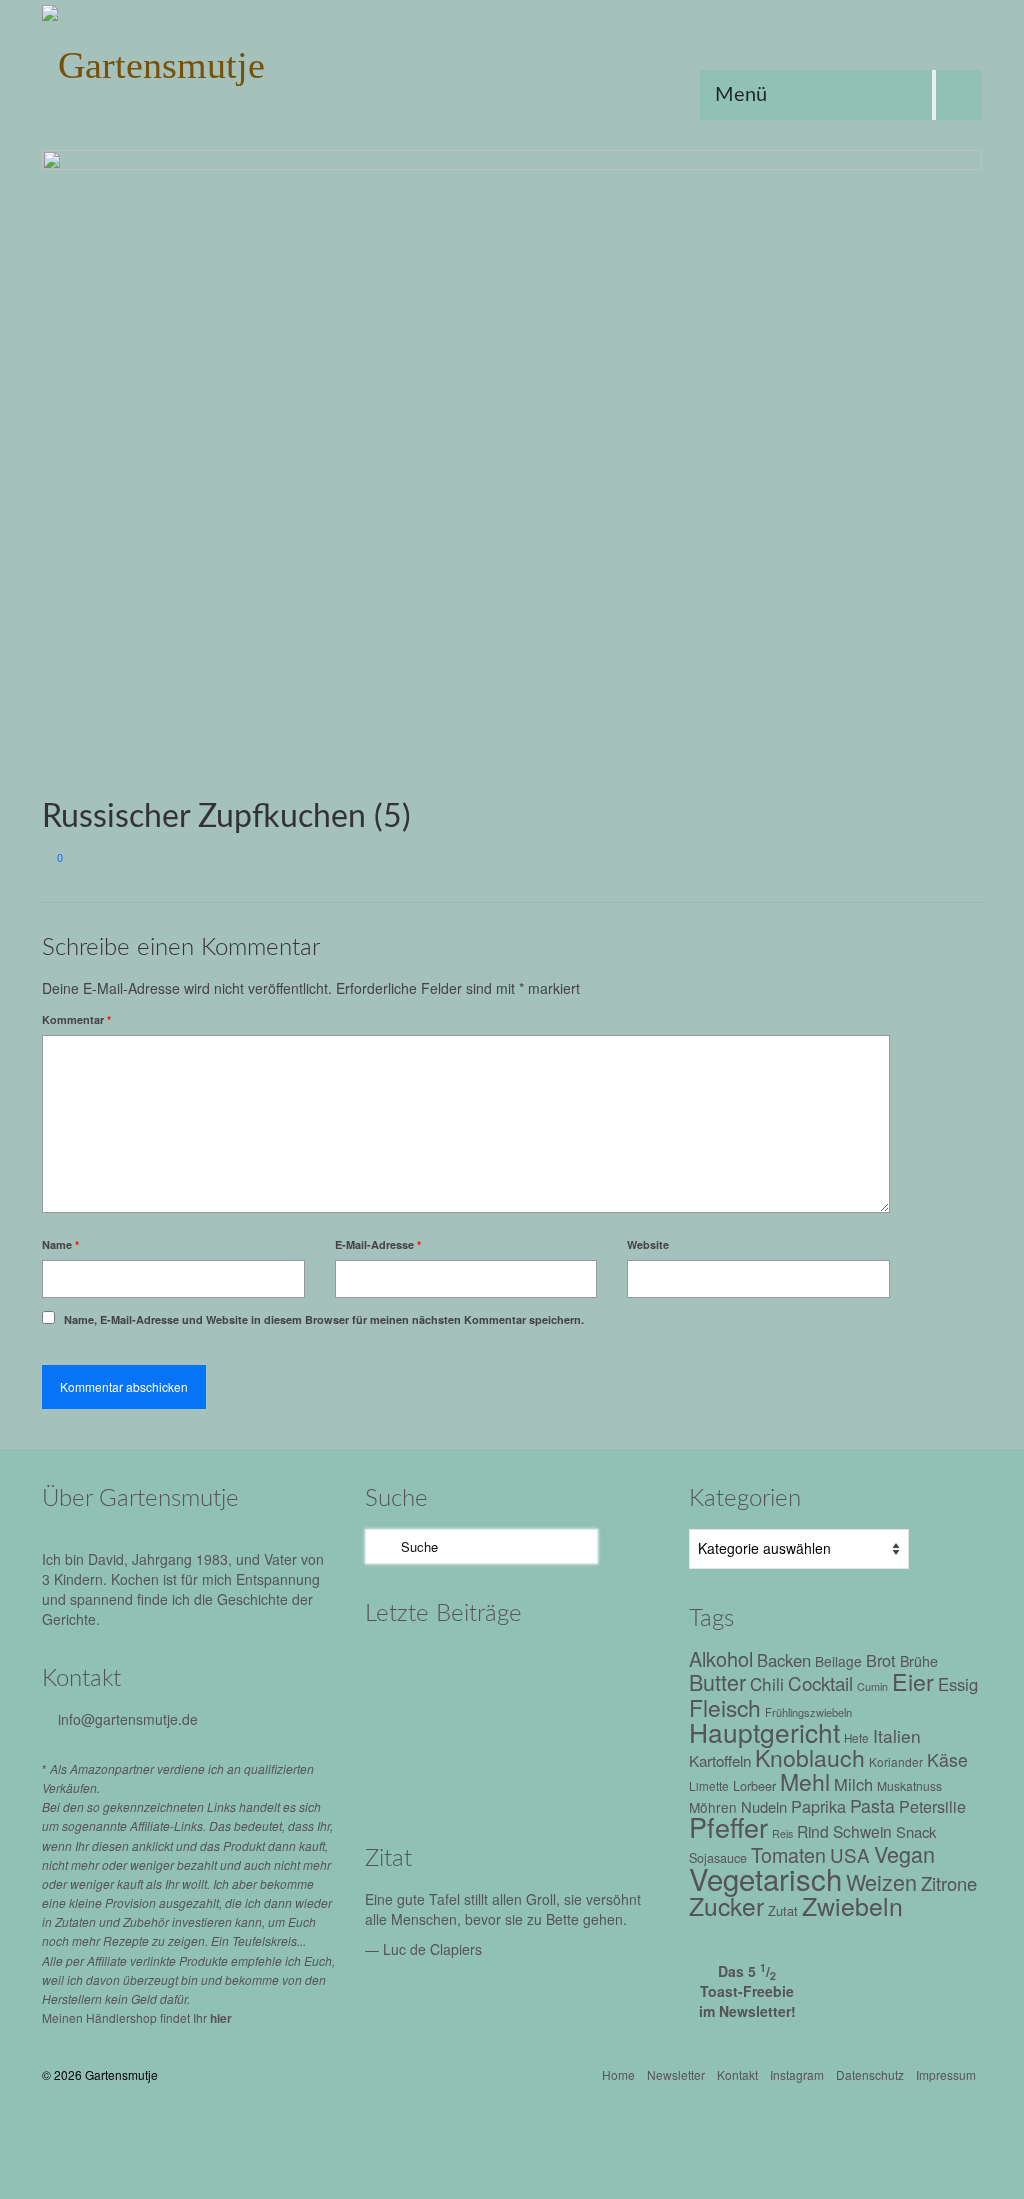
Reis (782, 1833)
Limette (709, 1786)
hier (221, 2018)
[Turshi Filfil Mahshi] (492, 1669)
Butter (717, 1681)
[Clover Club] (492, 1724)
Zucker (726, 1905)
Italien (897, 1735)
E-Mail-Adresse (378, 1244)
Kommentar (76, 1019)
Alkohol (721, 1658)
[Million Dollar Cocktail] (577, 1724)
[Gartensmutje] (188, 60)
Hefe (856, 1738)
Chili (767, 1683)
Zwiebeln (852, 1905)
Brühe (919, 1661)
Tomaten (788, 1854)
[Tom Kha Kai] (577, 1669)
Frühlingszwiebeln (808, 1712)
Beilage (838, 1661)
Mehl (805, 1781)
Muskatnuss (909, 1785)
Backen (784, 1660)
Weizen (881, 1881)
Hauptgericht (764, 1731)
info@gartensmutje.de (128, 1719)
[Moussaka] (407, 1779)
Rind (813, 1831)
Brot (881, 1660)
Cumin (872, 1686)
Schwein (862, 1831)
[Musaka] (492, 1779)
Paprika (818, 1806)
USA (850, 1854)
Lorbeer (754, 1785)
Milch (853, 1784)
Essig (958, 1684)
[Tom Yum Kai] (407, 1724)
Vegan (904, 1853)
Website (648, 1244)
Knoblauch (810, 1757)
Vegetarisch (765, 1878)
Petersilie (932, 1806)
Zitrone (949, 1883)
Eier (913, 1681)
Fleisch (725, 1707)
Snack (916, 1831)
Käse (947, 1759)
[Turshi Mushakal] (407, 1669)
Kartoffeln (720, 1760)
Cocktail (820, 1682)
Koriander (896, 1761)
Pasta (872, 1805)
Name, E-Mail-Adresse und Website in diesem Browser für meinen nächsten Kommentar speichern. (324, 1319)
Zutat (783, 1910)
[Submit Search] (380, 1546)
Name (60, 1244)
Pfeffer (728, 1826)
